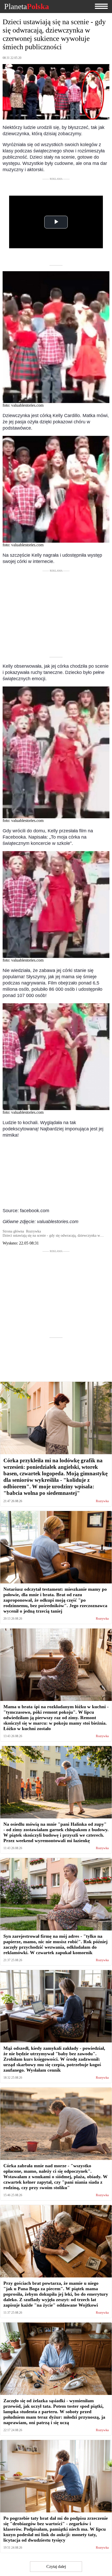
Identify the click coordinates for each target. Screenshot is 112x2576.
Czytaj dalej (56, 2566)
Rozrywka (102, 1501)
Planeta (27, 7)
